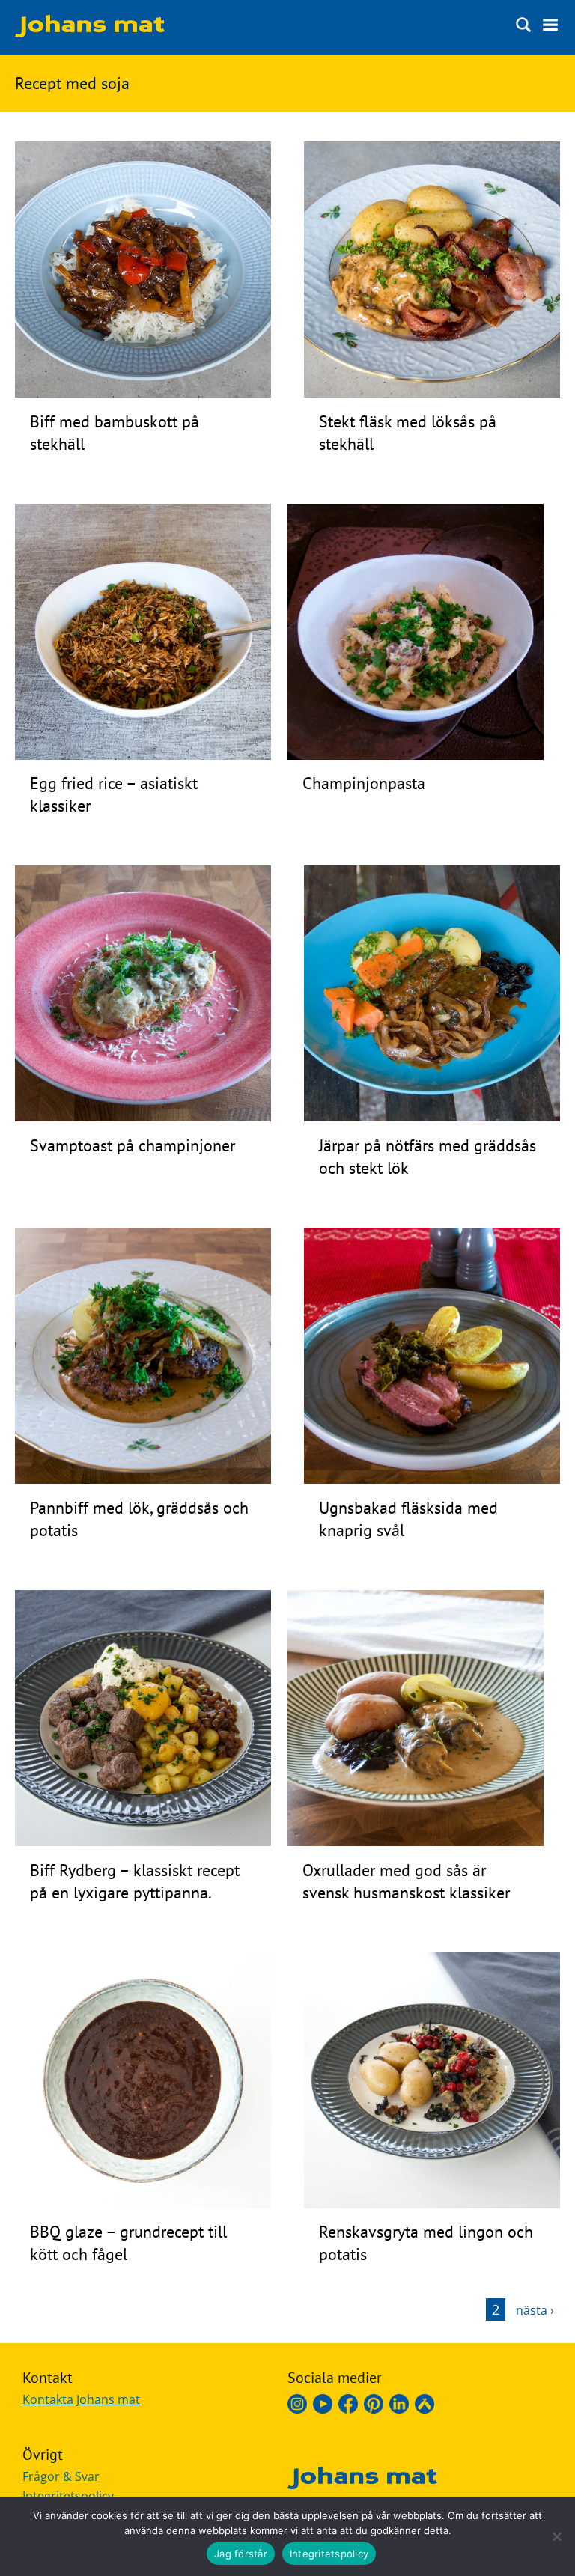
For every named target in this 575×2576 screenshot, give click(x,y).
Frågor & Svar (61, 2476)
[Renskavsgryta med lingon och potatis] (432, 2204)
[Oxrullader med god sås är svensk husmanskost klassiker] (416, 1842)
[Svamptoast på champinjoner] (143, 1117)
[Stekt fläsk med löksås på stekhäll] (432, 393)
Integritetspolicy (329, 2554)
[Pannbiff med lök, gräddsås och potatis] (143, 1479)
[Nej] (556, 2536)
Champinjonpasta (364, 783)
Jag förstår (241, 2554)
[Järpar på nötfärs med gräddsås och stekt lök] (432, 1117)
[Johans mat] (90, 33)
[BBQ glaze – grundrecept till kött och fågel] (143, 2204)
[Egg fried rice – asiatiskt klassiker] (143, 755)
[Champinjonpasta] (416, 755)
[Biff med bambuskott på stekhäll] (143, 393)
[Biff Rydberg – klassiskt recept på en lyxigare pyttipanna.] (143, 1842)
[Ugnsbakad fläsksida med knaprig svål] (432, 1479)
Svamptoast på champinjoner (133, 1145)
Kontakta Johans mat (81, 2399)
